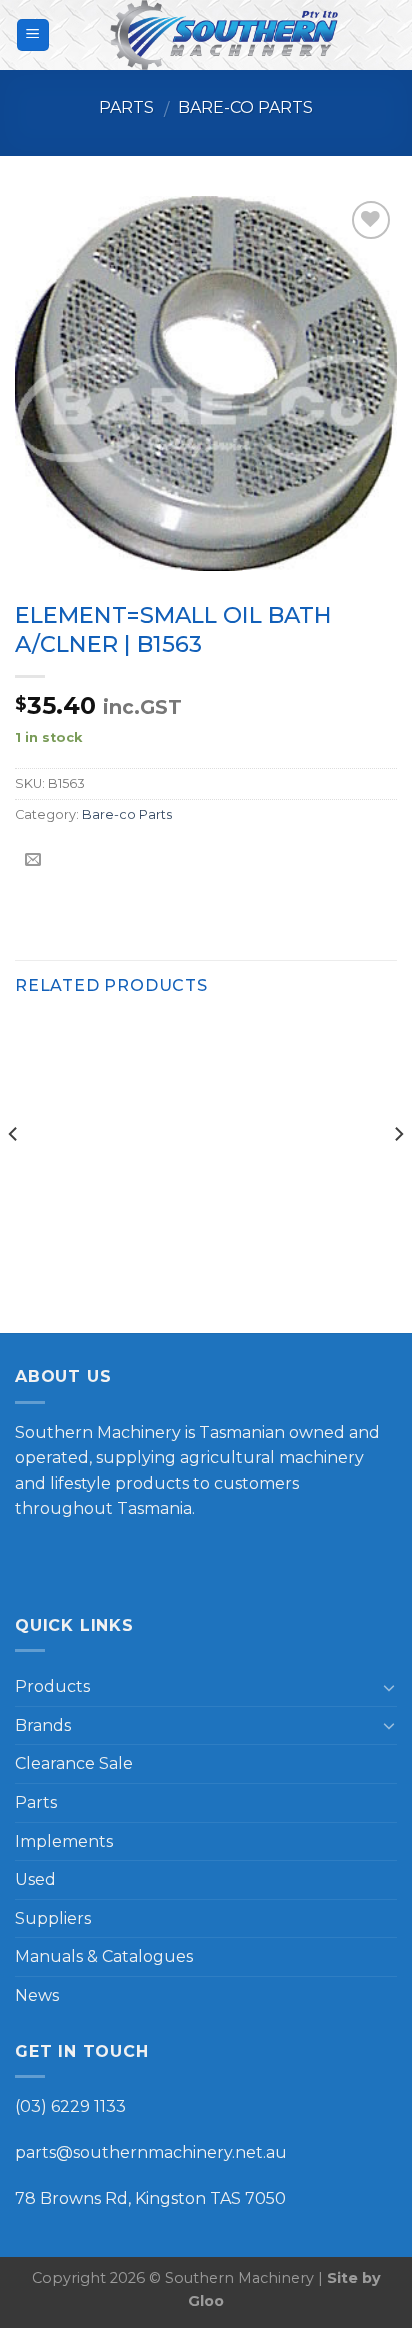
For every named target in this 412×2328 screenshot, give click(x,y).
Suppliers (53, 1918)
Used (35, 1879)
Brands (43, 1725)
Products (52, 1686)
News (37, 1995)
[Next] (398, 1174)
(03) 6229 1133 (70, 2106)
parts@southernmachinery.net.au (151, 2152)
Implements (64, 1841)
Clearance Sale (74, 1763)
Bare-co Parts (245, 107)
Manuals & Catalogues (104, 1956)
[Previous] (14, 1174)
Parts (126, 107)
